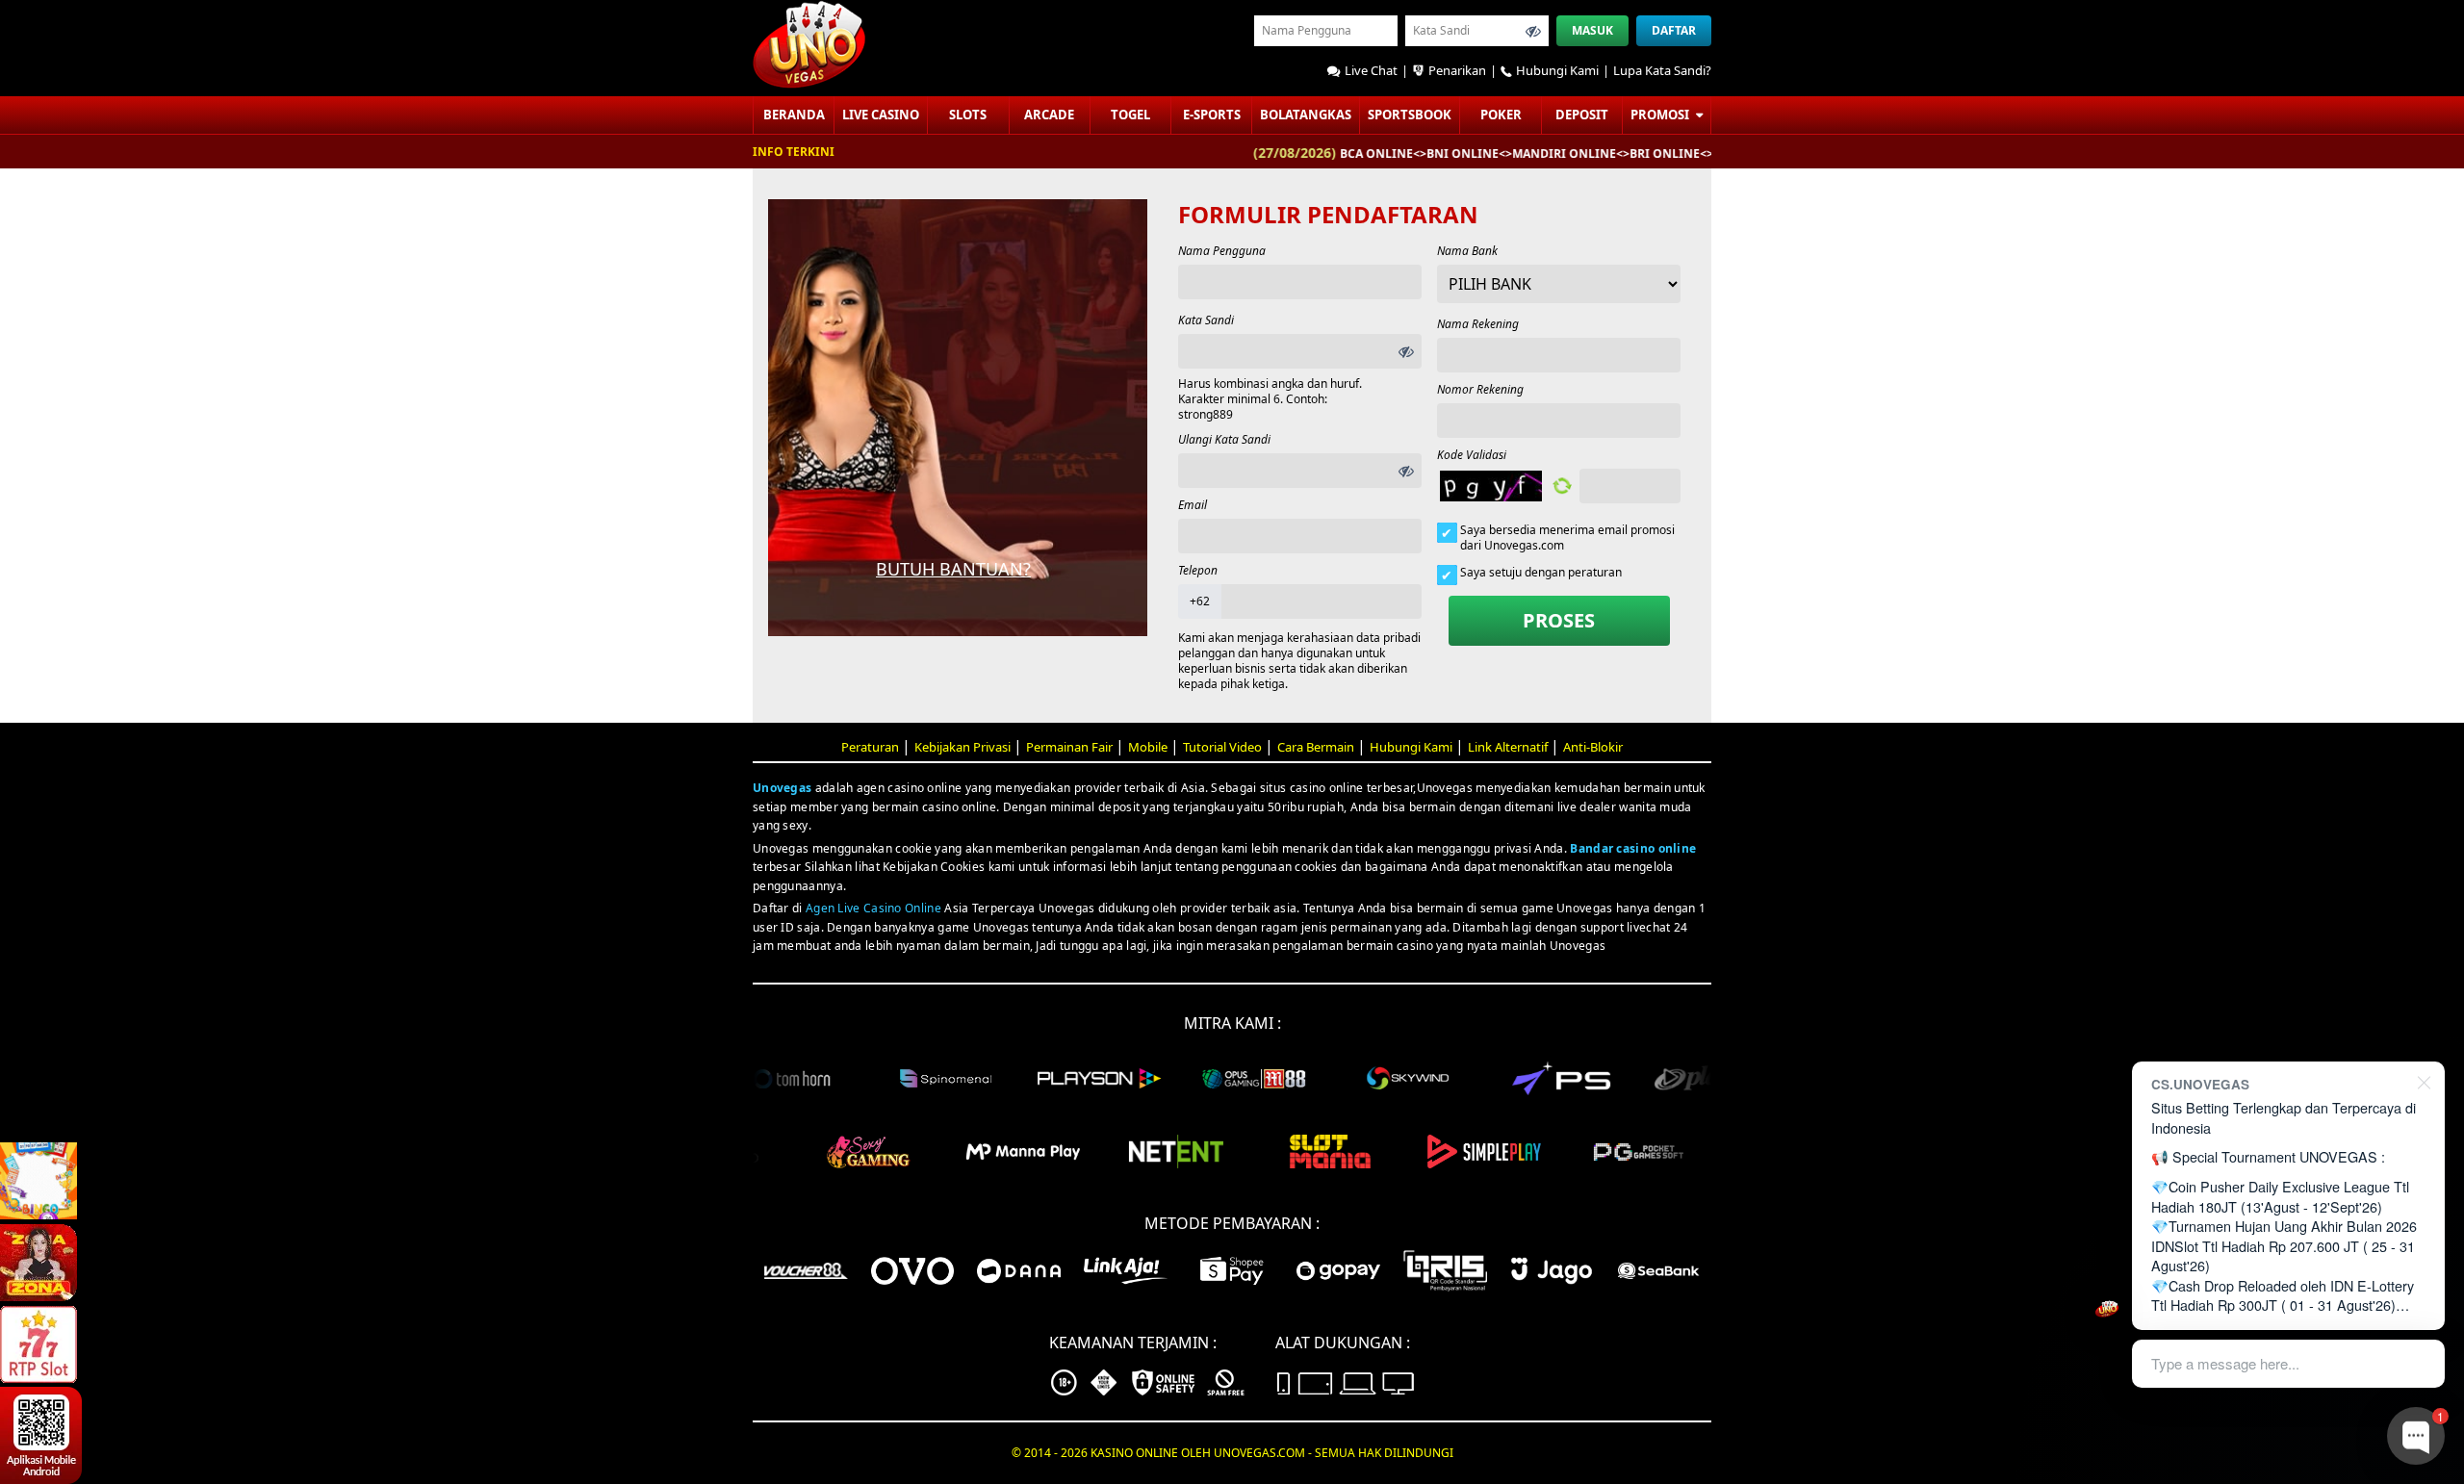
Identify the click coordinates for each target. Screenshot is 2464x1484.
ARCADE (1049, 115)
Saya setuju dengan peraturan (1541, 573)
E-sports (1212, 115)
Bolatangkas (1306, 115)
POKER (1501, 115)
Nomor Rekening (1480, 389)
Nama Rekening (1478, 324)
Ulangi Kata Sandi (1224, 439)
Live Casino (881, 115)
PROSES (1559, 620)
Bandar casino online (1633, 848)
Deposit (1582, 115)
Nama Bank (1467, 251)
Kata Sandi (1206, 320)
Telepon (1198, 570)
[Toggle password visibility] (1533, 31)
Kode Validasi (1472, 455)
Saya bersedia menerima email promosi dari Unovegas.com (1567, 538)
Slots (968, 115)
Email (1193, 505)
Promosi (1661, 115)
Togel (1130, 115)
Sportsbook (1410, 115)
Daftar (1674, 30)
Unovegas (782, 788)
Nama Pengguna (1222, 251)
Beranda (794, 115)
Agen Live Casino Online (873, 908)
